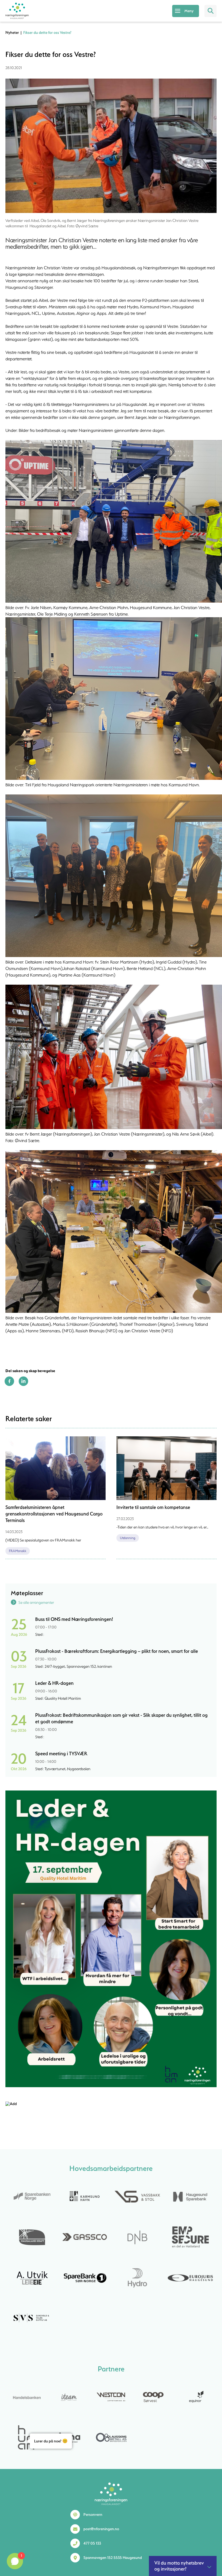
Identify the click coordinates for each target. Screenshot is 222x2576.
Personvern (93, 2514)
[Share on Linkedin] (23, 1385)
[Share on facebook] (9, 1385)
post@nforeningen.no (101, 2529)
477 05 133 (92, 2543)
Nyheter (12, 33)
